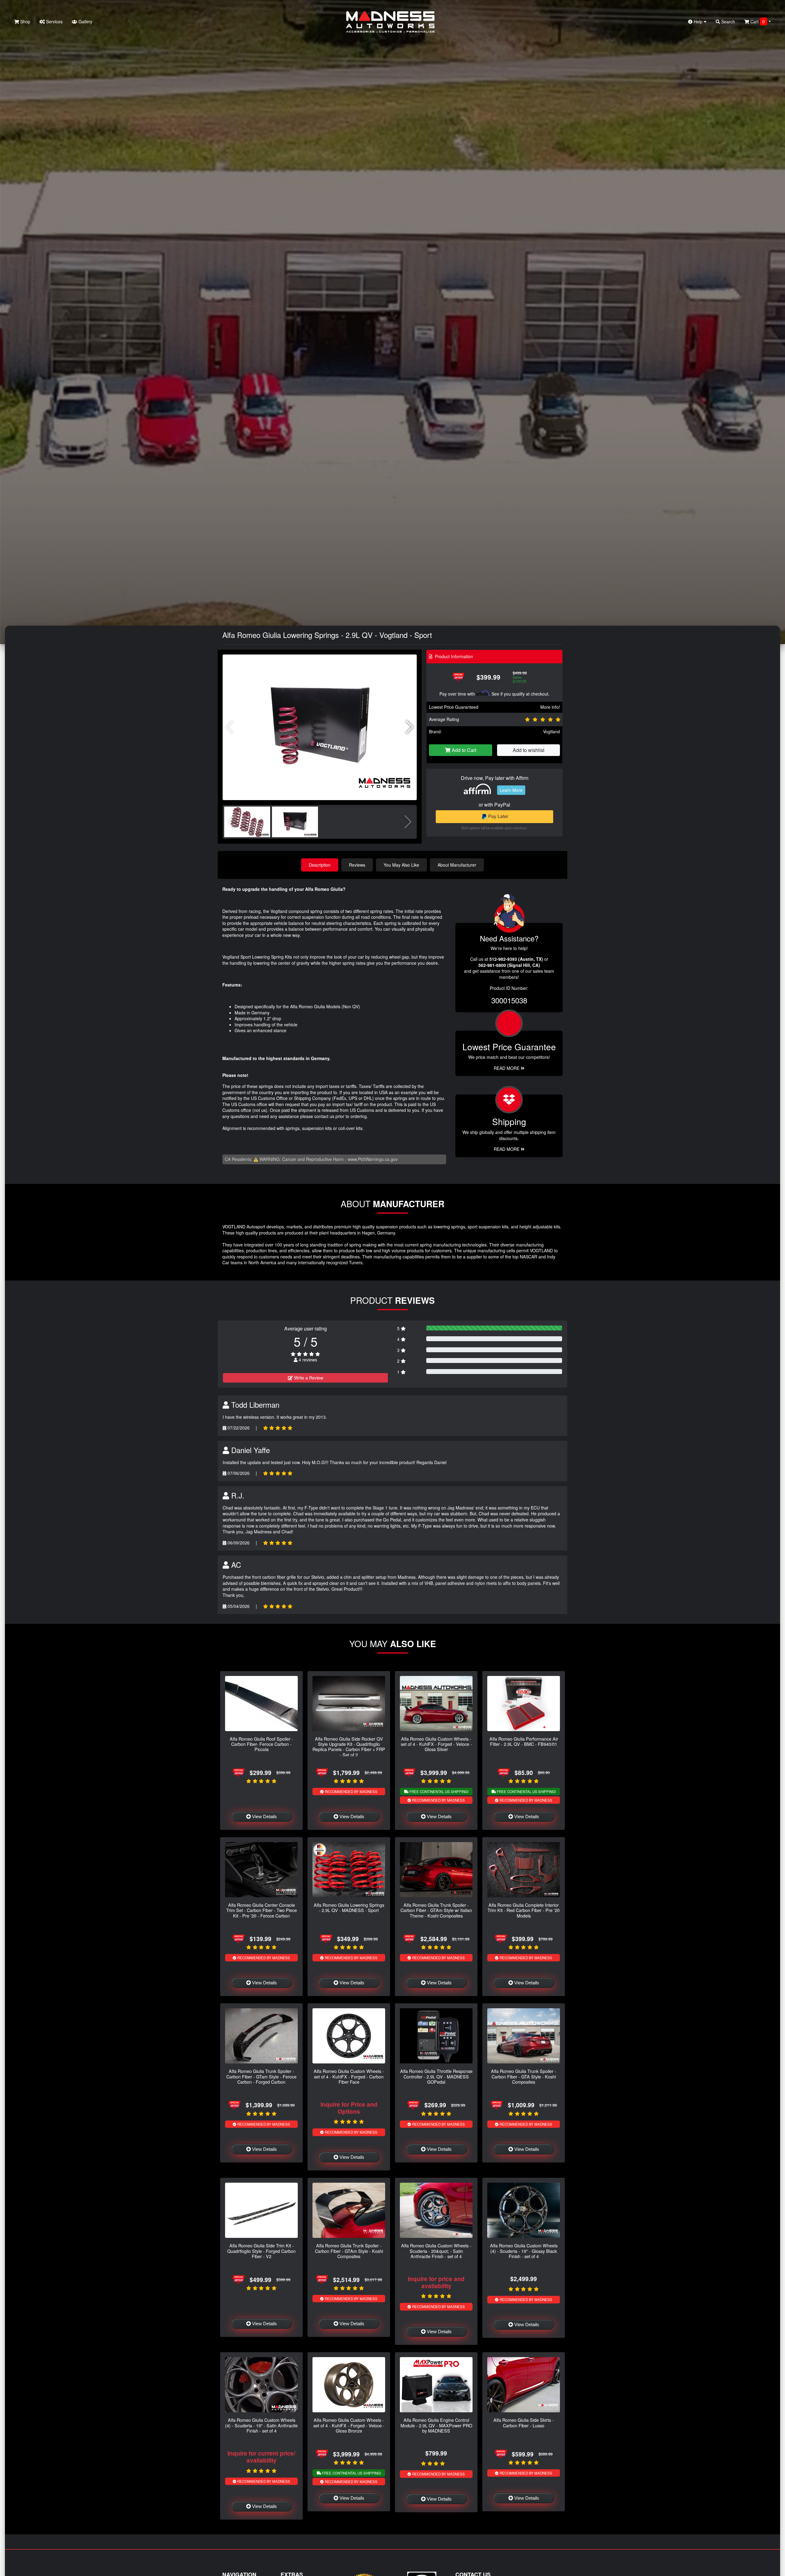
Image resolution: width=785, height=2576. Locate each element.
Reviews (357, 865)
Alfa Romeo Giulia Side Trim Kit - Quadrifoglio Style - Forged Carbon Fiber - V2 (261, 2251)
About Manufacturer (457, 865)
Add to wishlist (528, 750)
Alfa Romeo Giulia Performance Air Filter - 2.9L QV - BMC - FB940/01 (524, 1741)
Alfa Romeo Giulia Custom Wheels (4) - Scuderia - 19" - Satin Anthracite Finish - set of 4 (261, 2425)
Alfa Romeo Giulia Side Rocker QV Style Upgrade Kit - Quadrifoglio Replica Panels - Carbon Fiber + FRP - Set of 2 (349, 1747)
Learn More (511, 790)
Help (698, 21)
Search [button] (728, 21)
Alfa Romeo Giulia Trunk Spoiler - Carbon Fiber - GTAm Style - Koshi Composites (349, 2251)
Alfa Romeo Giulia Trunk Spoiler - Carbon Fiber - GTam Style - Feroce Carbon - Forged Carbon (261, 2076)
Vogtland (551, 731)
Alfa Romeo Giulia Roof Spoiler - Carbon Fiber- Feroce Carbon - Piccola (261, 1744)
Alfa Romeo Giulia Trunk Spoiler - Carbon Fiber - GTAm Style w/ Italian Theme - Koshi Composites (436, 1910)
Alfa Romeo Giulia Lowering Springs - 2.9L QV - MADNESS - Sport (349, 1907)
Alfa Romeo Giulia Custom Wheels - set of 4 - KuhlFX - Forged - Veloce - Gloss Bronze (349, 2425)
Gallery (85, 21)
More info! (550, 707)
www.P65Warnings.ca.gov (373, 1159)
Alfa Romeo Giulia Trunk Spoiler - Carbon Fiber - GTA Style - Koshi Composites (524, 2076)
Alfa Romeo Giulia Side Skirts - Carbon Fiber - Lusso (524, 2422)
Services (54, 21)
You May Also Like (401, 865)
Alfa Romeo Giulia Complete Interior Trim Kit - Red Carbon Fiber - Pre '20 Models (524, 1910)
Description (320, 865)
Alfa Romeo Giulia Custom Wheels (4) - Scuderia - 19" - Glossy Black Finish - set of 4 (524, 2251)
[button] (410, 727)
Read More (507, 1068)
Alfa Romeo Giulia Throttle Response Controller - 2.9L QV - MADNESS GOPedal (436, 2076)
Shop (25, 21)
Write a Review (308, 1378)
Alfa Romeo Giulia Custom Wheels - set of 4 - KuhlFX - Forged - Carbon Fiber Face (349, 2076)
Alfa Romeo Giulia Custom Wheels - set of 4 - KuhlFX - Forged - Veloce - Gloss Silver (436, 1744)
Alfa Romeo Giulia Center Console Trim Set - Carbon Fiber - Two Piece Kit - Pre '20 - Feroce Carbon (262, 1910)
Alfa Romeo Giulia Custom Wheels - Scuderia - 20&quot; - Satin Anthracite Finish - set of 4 (436, 2251)
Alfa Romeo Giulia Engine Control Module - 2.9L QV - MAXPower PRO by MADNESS (436, 2425)
